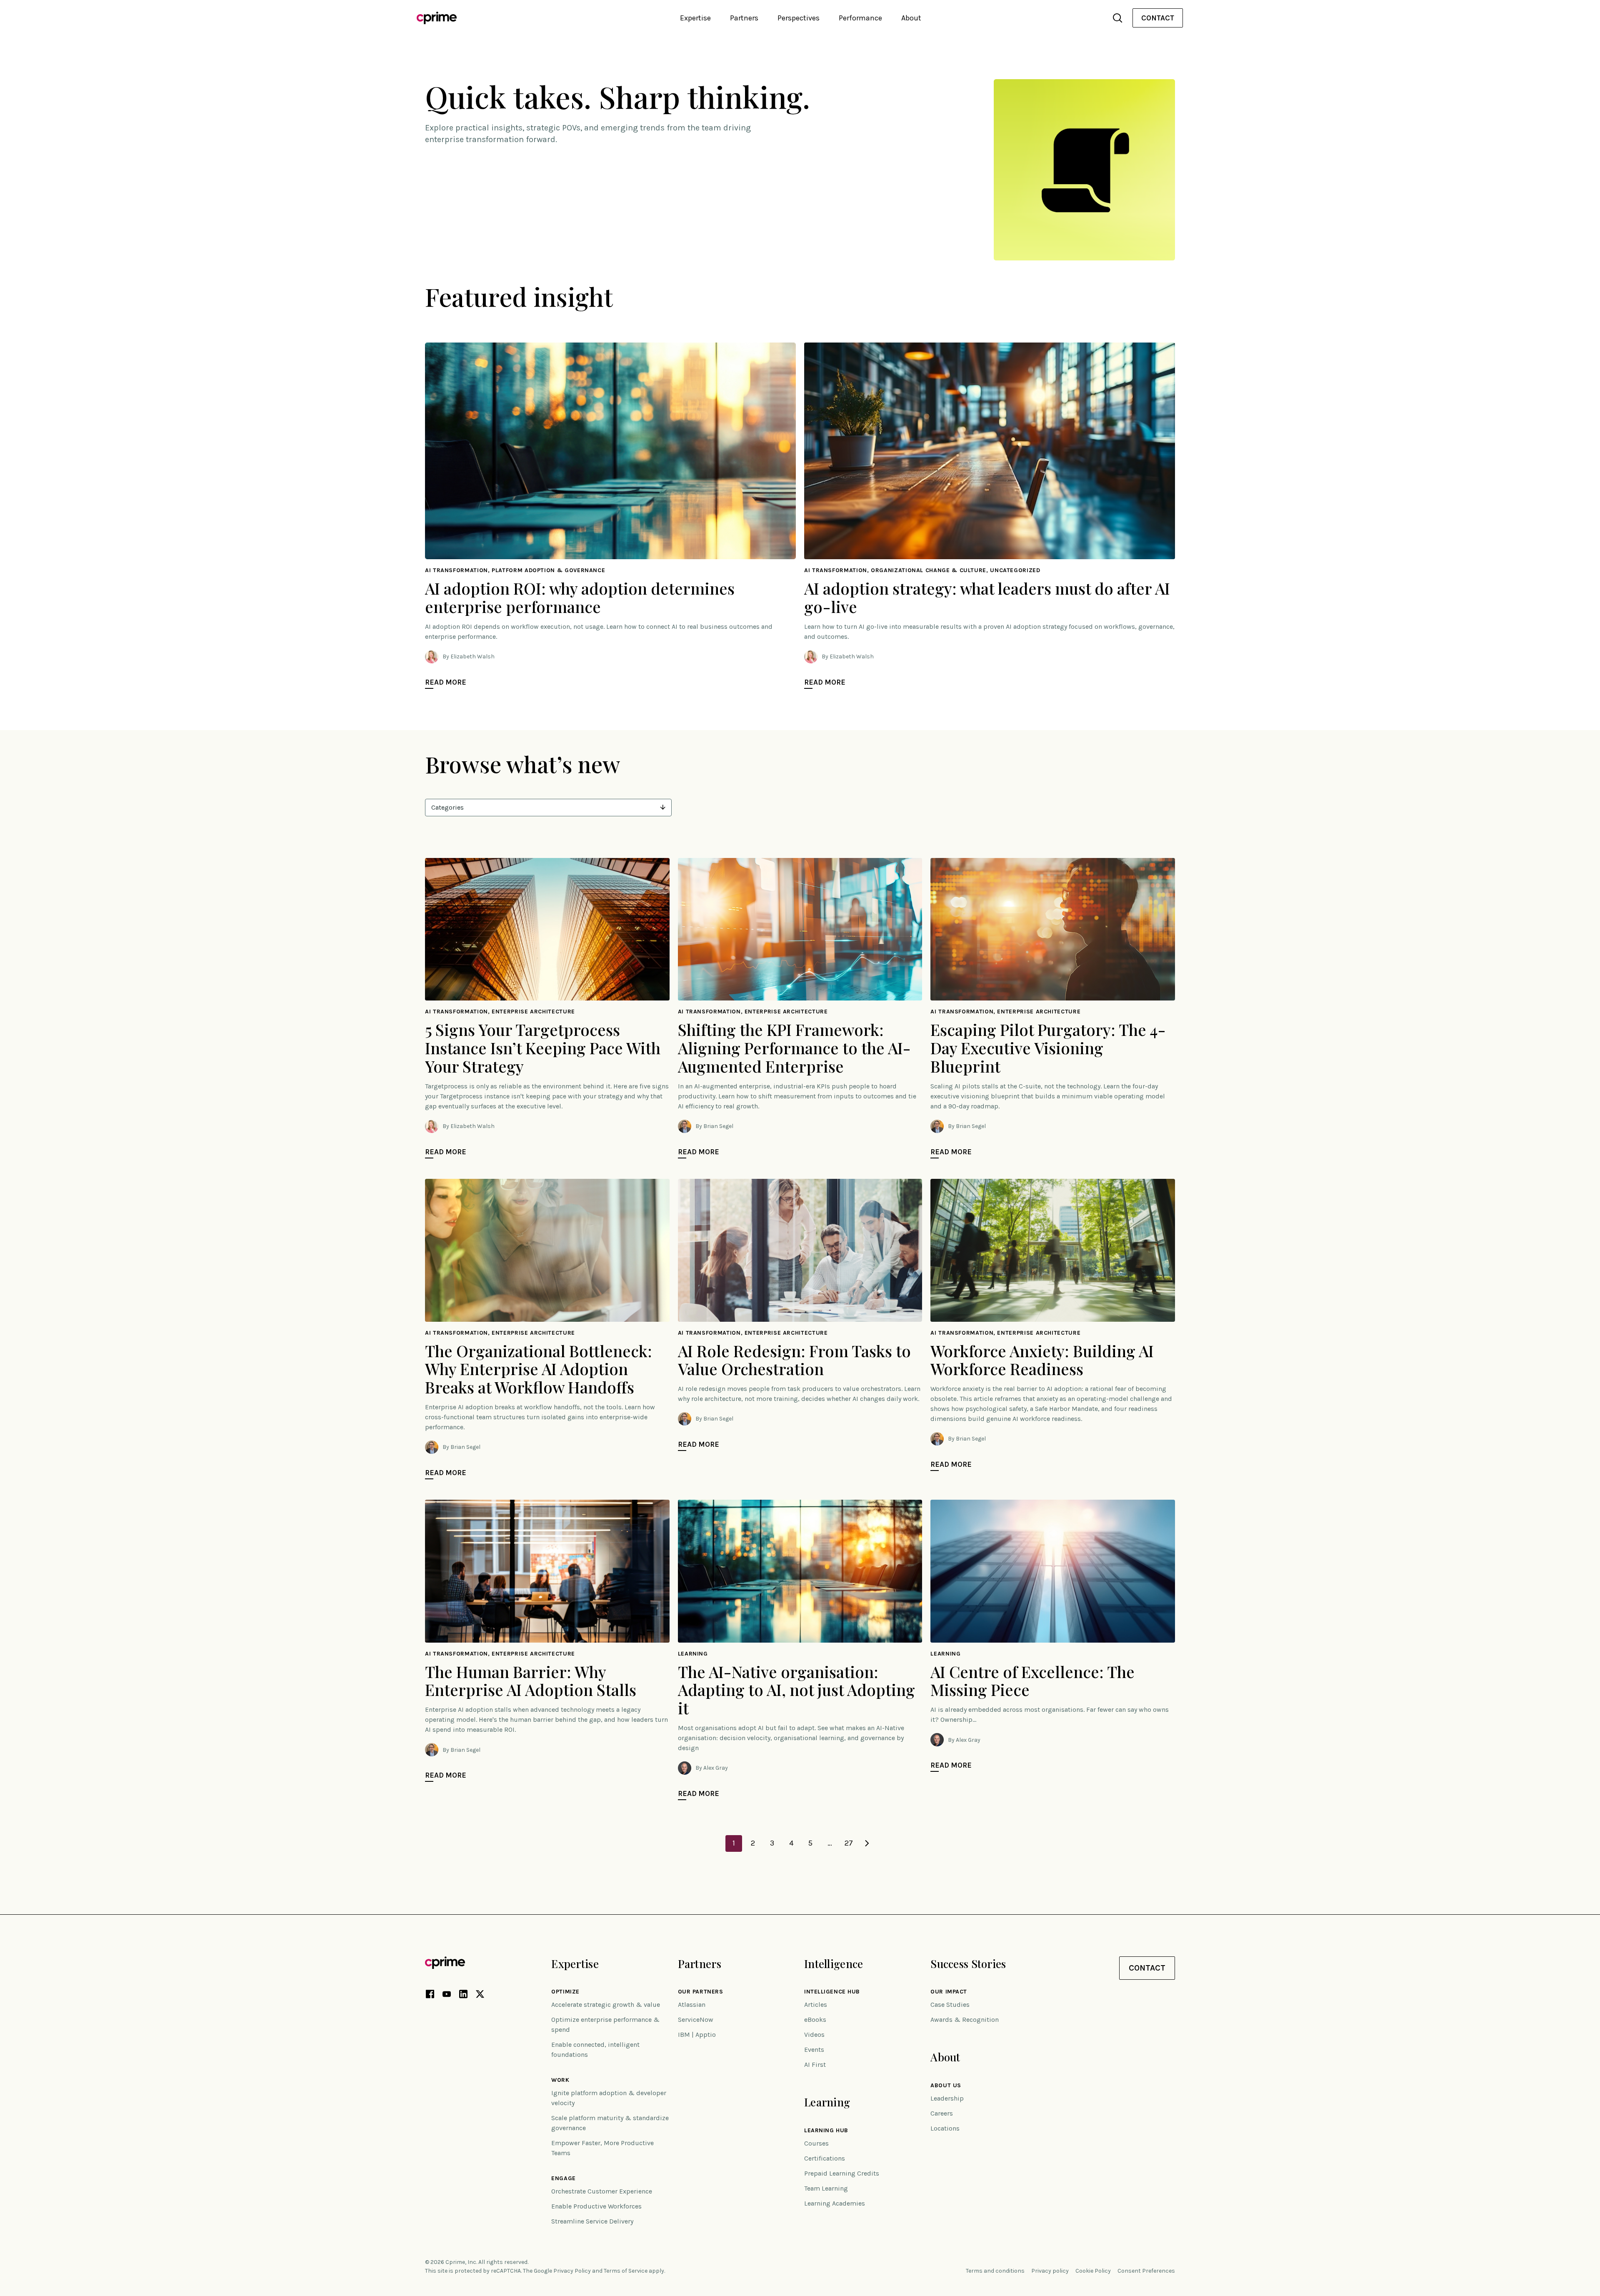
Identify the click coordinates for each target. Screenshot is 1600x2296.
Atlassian (692, 2005)
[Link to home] (437, 18)
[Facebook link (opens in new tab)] (430, 1996)
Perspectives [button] (799, 18)
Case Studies (950, 2005)
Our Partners (701, 1992)
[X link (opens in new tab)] (480, 1996)
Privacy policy (1050, 2271)
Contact (1158, 18)
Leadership (947, 2098)
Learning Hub (826, 2131)
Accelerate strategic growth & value (606, 2005)
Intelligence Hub (832, 1992)
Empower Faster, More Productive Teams (602, 2148)
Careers (942, 2113)
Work (560, 2080)
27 (849, 1843)
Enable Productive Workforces (596, 2206)
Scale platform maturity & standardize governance (610, 2123)
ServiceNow (696, 2020)
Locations (945, 2128)
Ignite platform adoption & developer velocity (609, 2098)
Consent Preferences (1146, 2271)
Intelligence (834, 1964)
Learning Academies (835, 2203)
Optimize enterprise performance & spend (605, 2025)
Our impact (949, 1992)
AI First (815, 2065)
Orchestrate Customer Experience (602, 2191)
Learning (827, 2102)
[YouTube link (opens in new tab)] (447, 1996)
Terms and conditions (995, 2271)
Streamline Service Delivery (592, 2221)
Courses (816, 2143)
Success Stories (968, 1964)
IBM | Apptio (697, 2035)
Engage (563, 2178)
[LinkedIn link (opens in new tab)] (463, 1996)
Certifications (825, 2158)
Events (814, 2050)
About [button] (911, 18)
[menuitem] (1158, 18)
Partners (700, 1964)
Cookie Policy (1093, 2271)
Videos (814, 2035)
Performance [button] (860, 18)
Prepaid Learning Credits (842, 2173)
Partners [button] (744, 18)
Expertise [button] (695, 18)
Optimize (565, 1992)
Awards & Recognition (965, 2020)
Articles (816, 2005)
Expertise (575, 1964)
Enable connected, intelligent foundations (595, 2050)
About (945, 2057)
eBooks (815, 2020)
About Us (946, 2086)
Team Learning (826, 2188)
